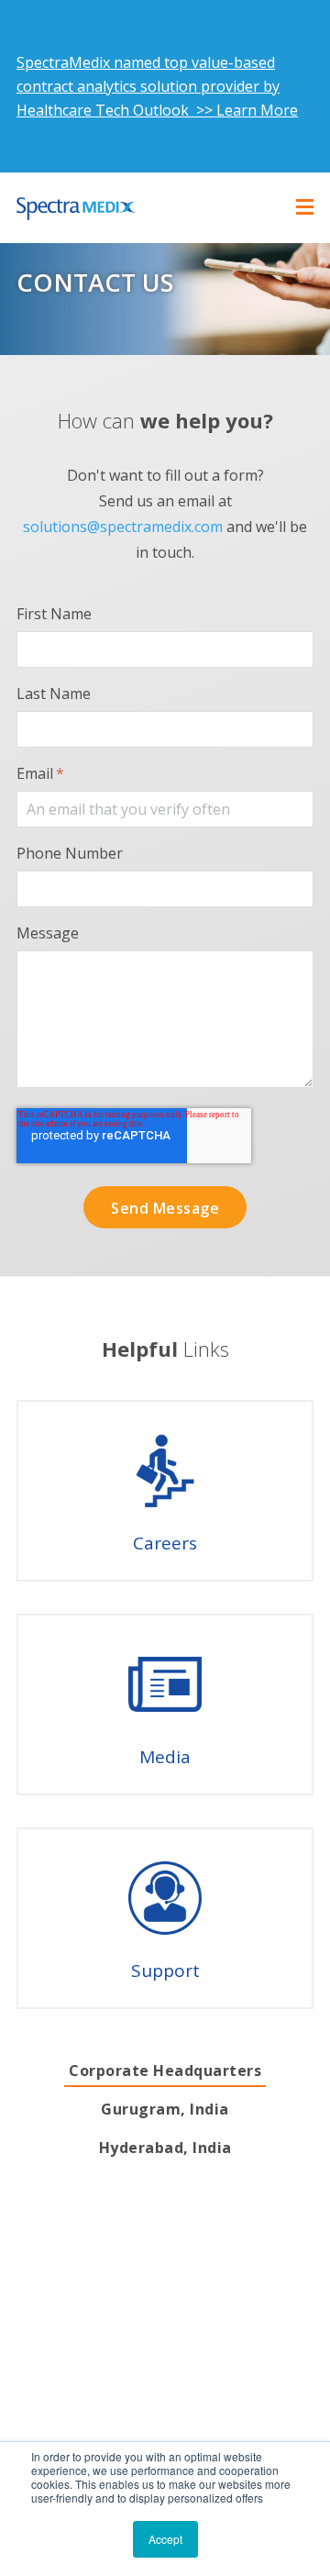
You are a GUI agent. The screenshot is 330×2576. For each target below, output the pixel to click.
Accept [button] (165, 2539)
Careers (165, 1543)
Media (165, 1757)
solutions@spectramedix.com (123, 527)
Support (165, 1971)
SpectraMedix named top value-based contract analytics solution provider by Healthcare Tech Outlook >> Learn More (157, 86)
